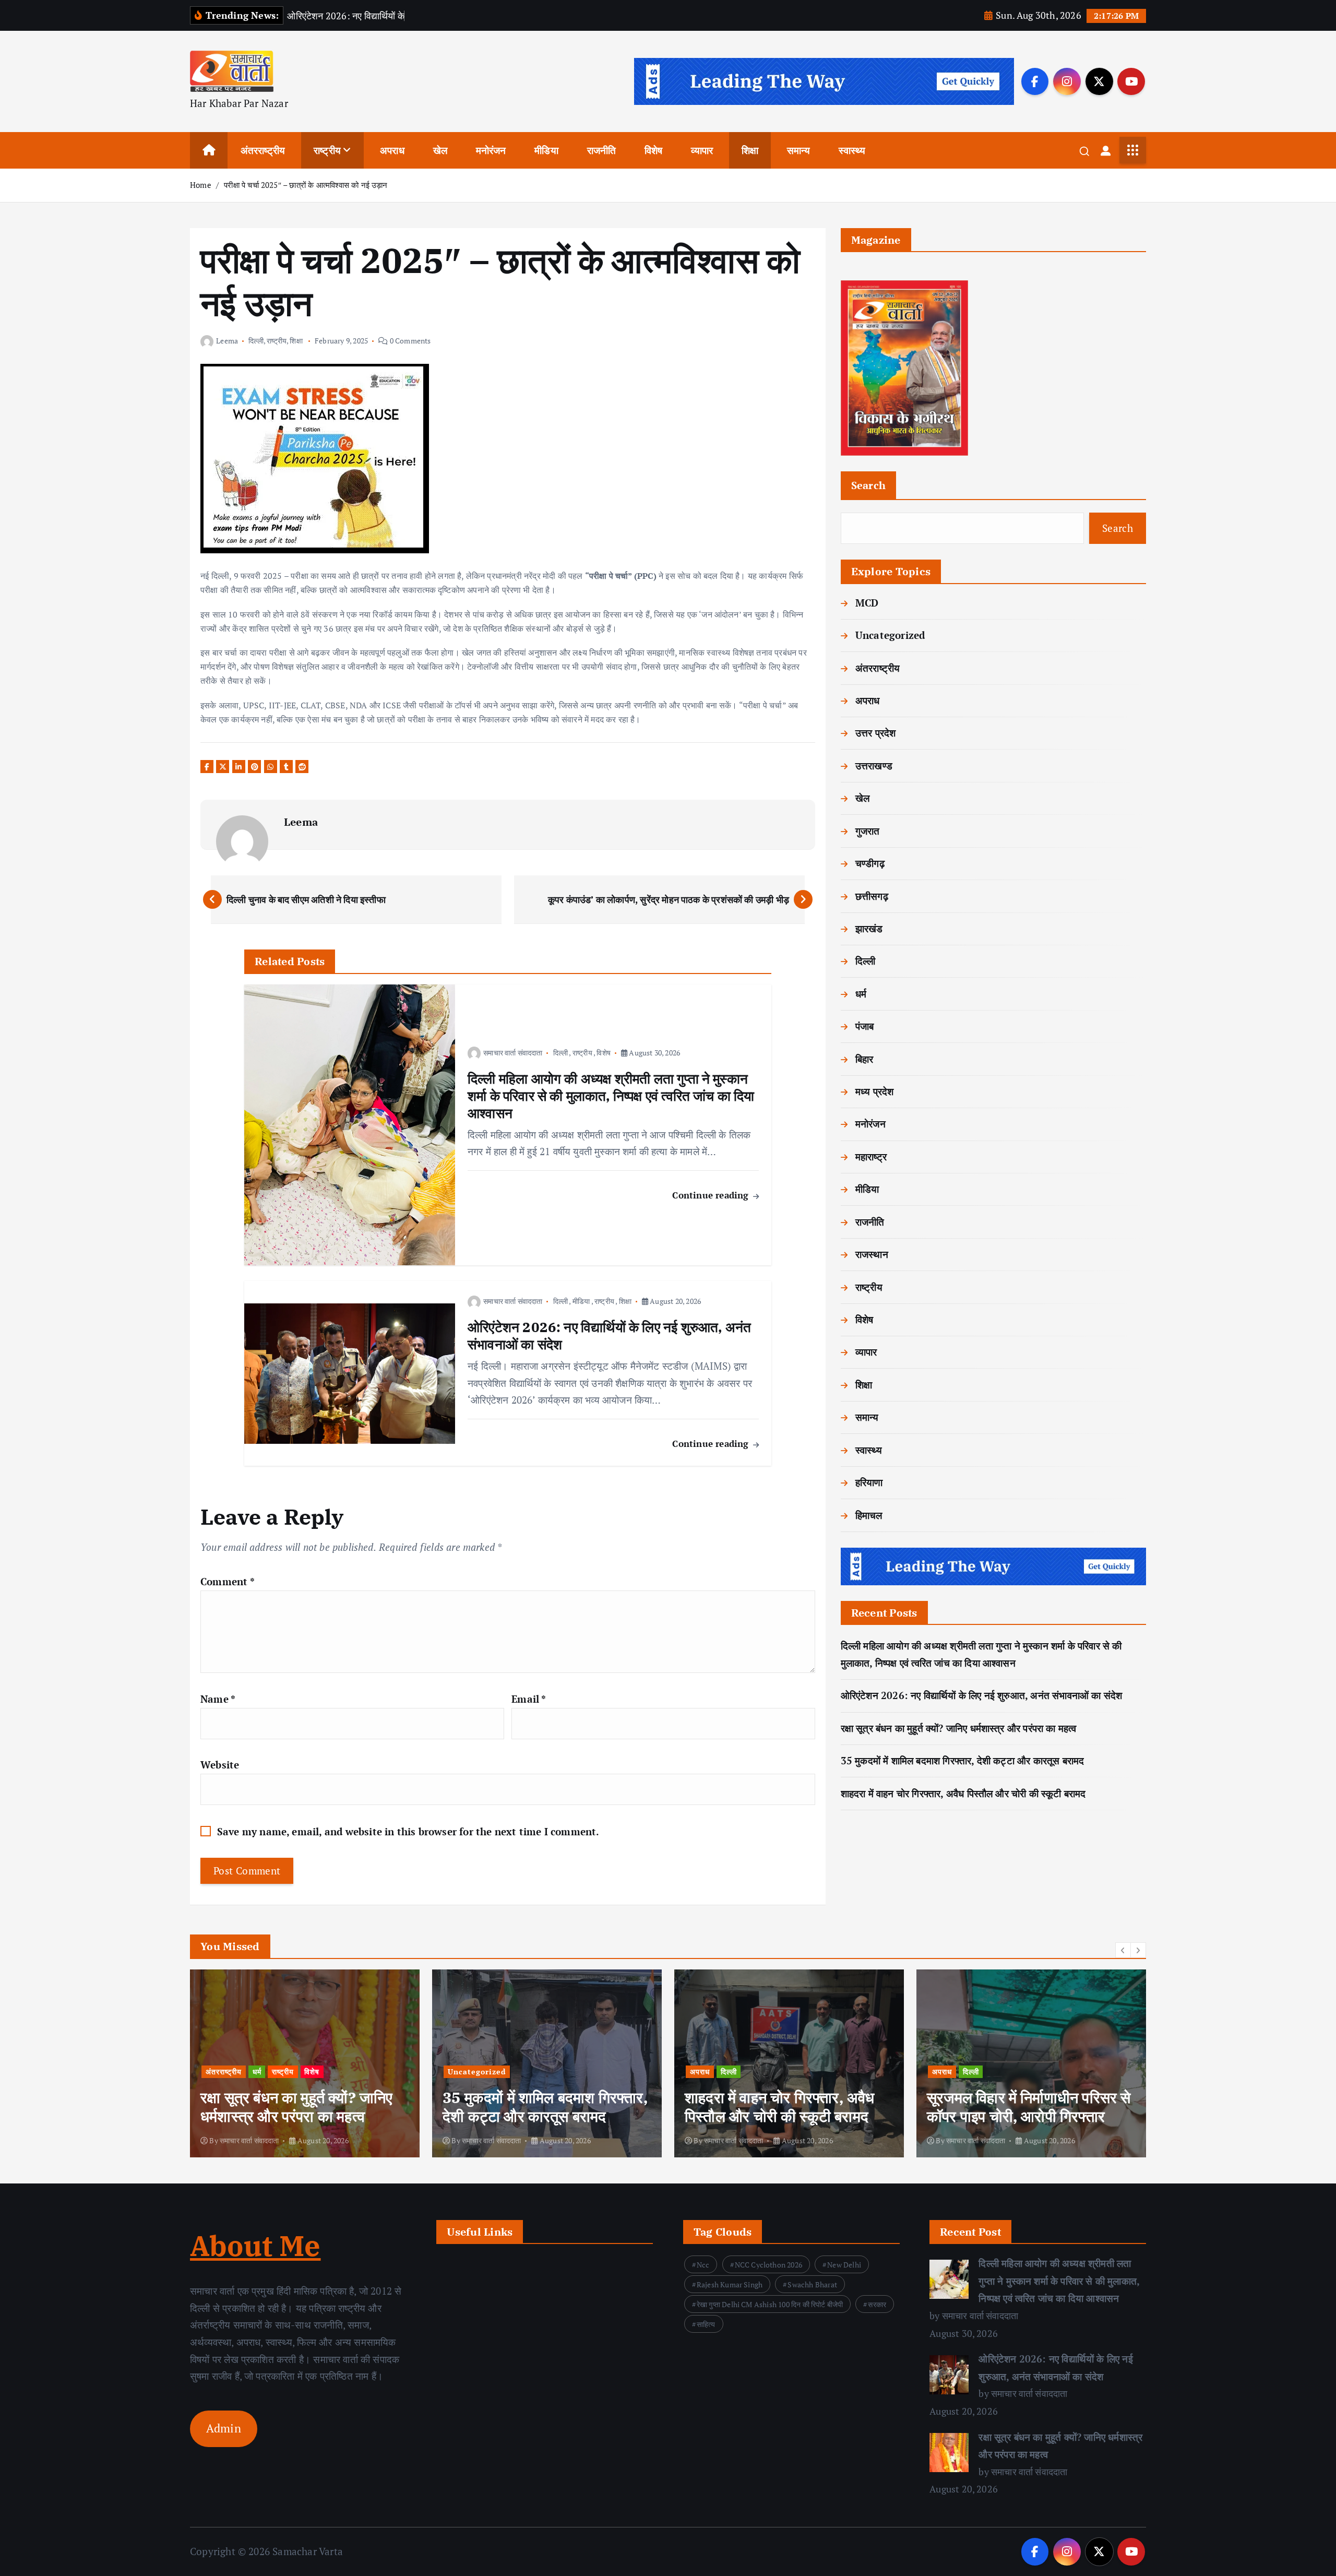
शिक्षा (750, 150)
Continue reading (712, 1195)
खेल (440, 150)
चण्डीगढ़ (870, 863)
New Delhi (844, 2265)
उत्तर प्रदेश (876, 733)
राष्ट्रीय (327, 150)
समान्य (799, 150)
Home (201, 185)
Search (869, 485)
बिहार (864, 1059)
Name (218, 1699)
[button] (1123, 1950)
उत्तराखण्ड (874, 765)
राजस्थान (872, 1254)
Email (529, 1699)
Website (220, 1765)
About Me (255, 2246)
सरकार (877, 2304)
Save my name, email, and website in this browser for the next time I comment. (408, 1831)
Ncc (703, 2265)
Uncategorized (890, 635)
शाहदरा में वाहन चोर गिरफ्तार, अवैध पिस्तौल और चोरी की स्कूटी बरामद (963, 1793)
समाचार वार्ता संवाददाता (513, 1053)
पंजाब (865, 1026)
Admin (224, 2428)
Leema (227, 341)
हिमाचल (869, 1515)
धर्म (861, 994)
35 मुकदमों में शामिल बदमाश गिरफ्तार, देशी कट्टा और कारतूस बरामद (963, 1760)
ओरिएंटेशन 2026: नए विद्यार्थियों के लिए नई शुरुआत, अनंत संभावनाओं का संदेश (982, 1695)
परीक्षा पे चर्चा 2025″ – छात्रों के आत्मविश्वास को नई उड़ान (306, 185)
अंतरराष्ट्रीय (263, 150)
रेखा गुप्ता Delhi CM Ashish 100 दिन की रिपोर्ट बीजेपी (770, 2304)
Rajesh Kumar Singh (730, 2284)
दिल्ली (256, 341)
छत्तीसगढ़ (872, 896)
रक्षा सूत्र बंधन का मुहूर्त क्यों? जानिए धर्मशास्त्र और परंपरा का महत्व (959, 1728)
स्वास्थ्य (852, 150)
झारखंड (869, 928)
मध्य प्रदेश (875, 1091)
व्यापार (702, 150)
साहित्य (706, 2324)
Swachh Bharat (812, 2284)
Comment (228, 1581)
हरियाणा (869, 1482)
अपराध (392, 150)
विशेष (654, 150)
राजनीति (602, 150)
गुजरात (868, 831)
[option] (305, 2063)
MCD (867, 603)
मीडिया (546, 150)
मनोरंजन (491, 150)
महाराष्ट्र (871, 1156)
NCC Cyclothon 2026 (768, 2265)
